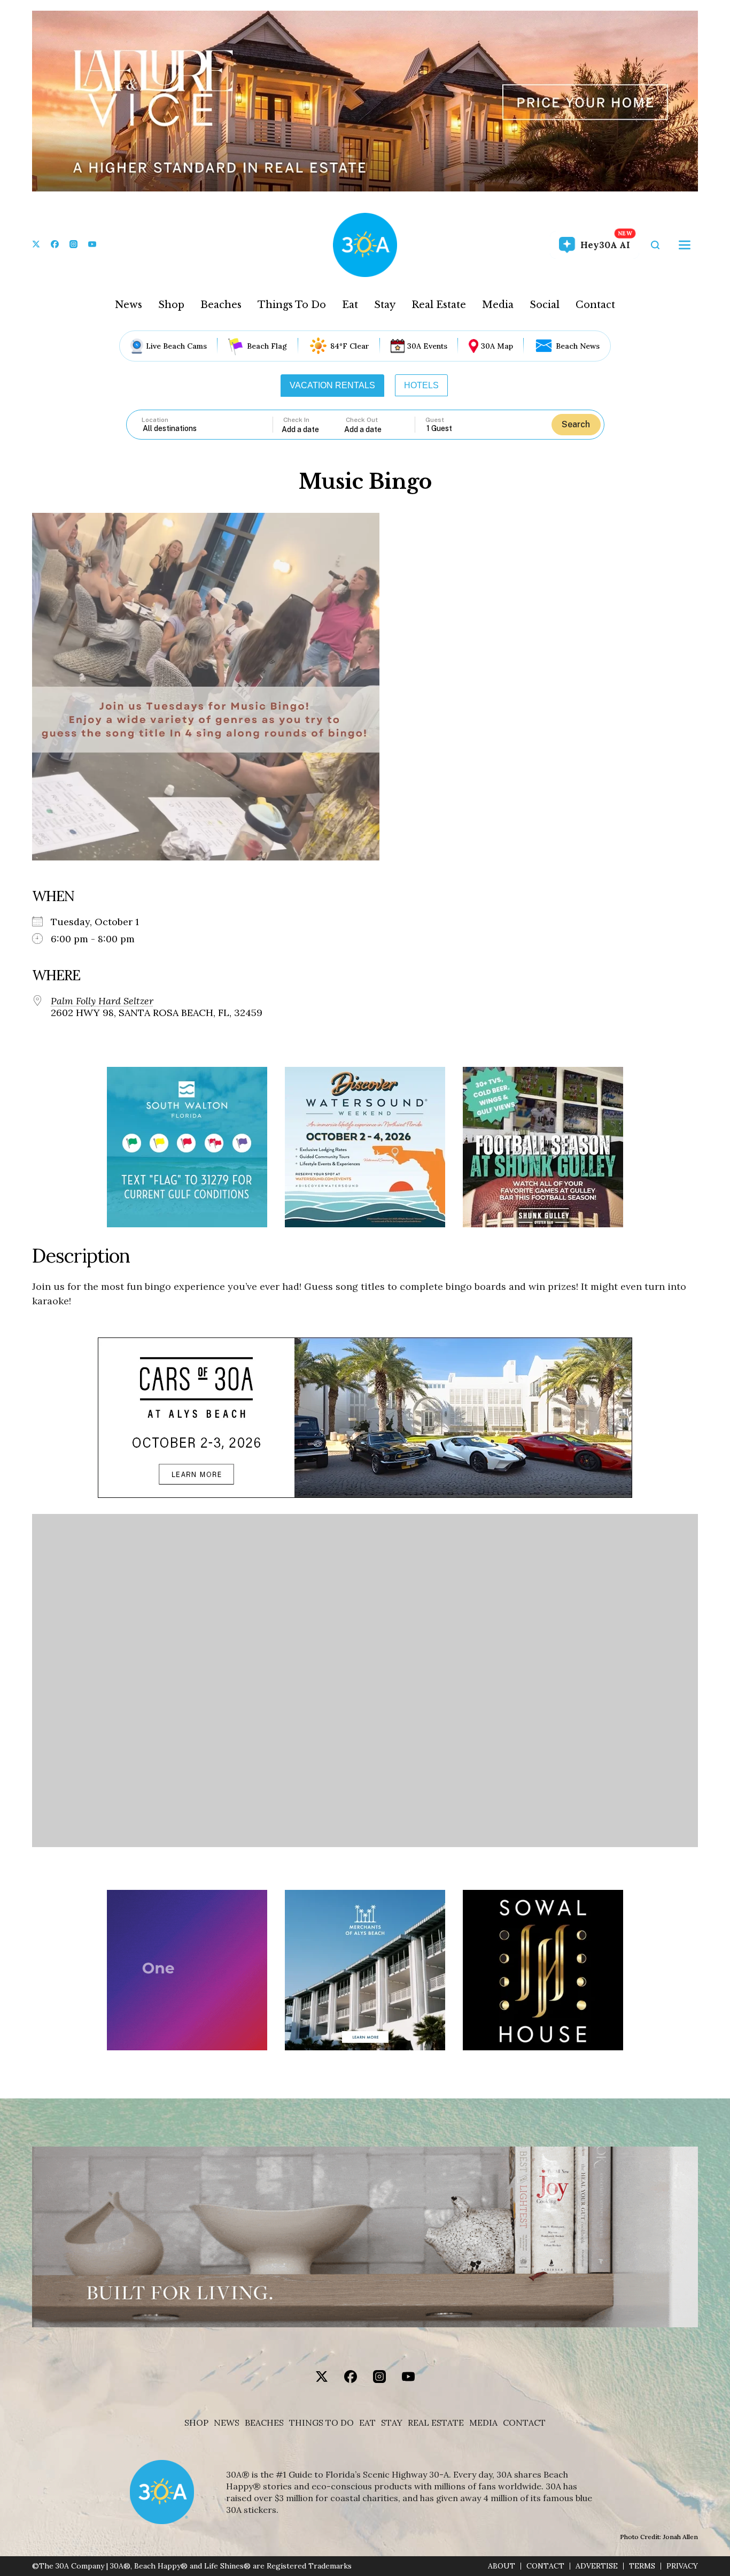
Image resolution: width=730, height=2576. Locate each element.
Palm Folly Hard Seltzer (102, 1001)
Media (498, 305)
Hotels (421, 385)
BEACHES (264, 2423)
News (129, 305)
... (313, 429)
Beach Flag (267, 346)
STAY (392, 2423)
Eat (350, 305)
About (502, 2566)
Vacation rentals (332, 385)
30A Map (497, 346)
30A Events (427, 346)
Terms (642, 2566)
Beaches (221, 305)
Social (545, 305)
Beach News (578, 346)
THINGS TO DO (321, 2423)
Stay (385, 305)
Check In (296, 420)
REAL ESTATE (436, 2423)
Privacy (682, 2566)
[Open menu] (685, 245)
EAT (367, 2423)
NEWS (227, 2423)
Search (576, 424)
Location (155, 420)
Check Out (362, 420)
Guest (435, 420)
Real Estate (439, 305)
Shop (171, 305)
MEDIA (483, 2423)
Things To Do (292, 305)
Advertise (597, 2566)
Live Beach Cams (176, 346)
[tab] (332, 386)
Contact (595, 305)
